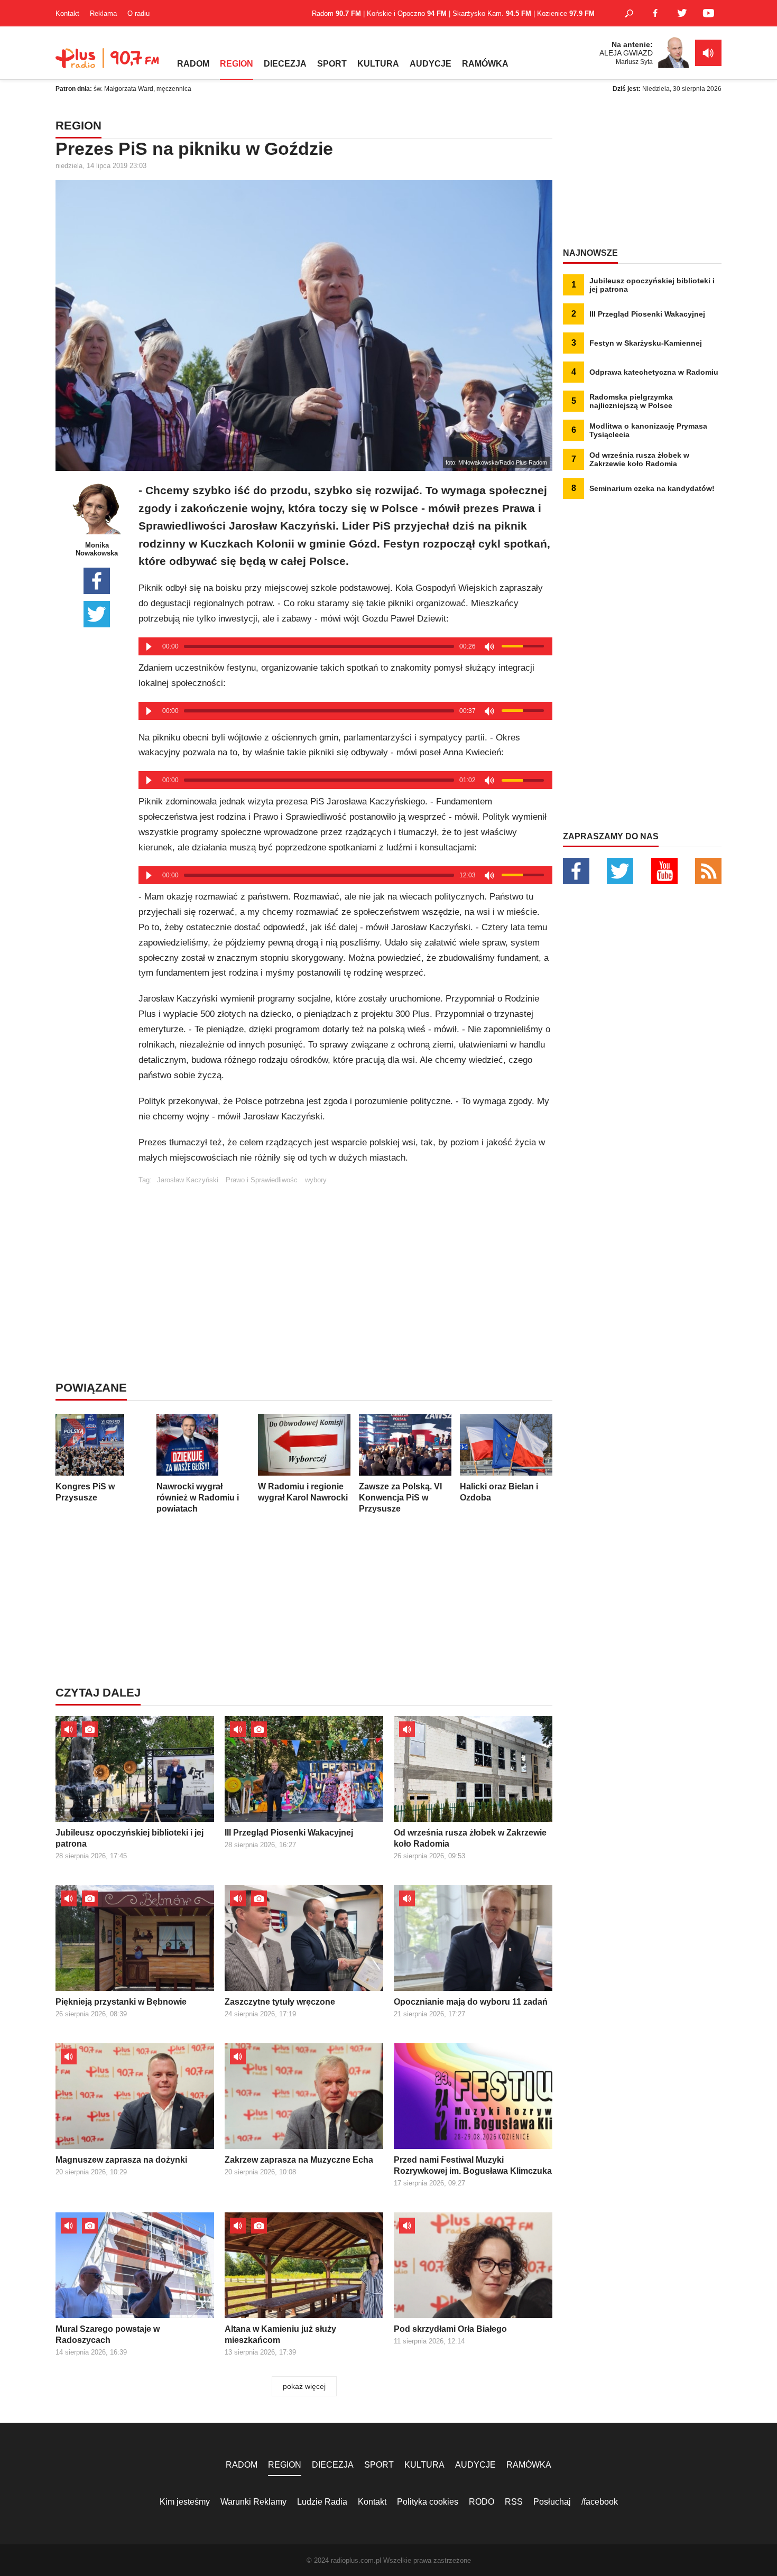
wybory (316, 1180)
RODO (482, 2502)
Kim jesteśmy (185, 2502)
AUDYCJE (431, 64)
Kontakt (67, 13)
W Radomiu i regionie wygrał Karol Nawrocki (303, 1492)
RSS (514, 2502)
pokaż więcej (304, 2386)
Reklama (103, 13)
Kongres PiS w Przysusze (85, 1492)
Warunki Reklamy (253, 2502)
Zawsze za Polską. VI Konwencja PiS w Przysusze (400, 1498)
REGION (237, 64)
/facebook (600, 2502)
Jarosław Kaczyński (188, 1180)
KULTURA (378, 64)
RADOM (193, 64)
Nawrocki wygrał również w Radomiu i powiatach (198, 1498)
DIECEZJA (285, 64)
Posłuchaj (552, 2502)
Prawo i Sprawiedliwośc (262, 1180)
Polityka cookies (428, 2502)
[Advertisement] (345, 1258)
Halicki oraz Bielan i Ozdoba (499, 1492)
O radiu (138, 13)
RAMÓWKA (485, 64)
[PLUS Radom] (108, 63)
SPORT (332, 64)
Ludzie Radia (322, 2502)
